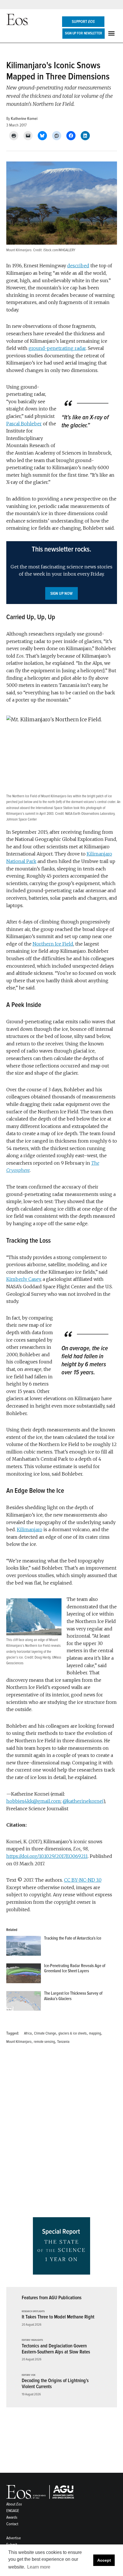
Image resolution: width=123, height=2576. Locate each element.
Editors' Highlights (32, 2340)
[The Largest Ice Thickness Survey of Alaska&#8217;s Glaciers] (24, 2002)
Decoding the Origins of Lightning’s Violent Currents (55, 2384)
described (78, 266)
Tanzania (63, 2042)
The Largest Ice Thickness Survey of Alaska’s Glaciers (73, 1996)
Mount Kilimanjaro (19, 2042)
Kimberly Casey (23, 1279)
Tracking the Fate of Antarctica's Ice (73, 1938)
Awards (12, 2517)
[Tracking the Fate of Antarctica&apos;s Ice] (24, 1947)
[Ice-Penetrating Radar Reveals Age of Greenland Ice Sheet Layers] (24, 1975)
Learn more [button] (39, 2567)
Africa (28, 2033)
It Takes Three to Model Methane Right (58, 2317)
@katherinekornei (83, 1801)
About (14, 2504)
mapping (95, 2033)
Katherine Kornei (24, 119)
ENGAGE (13, 2511)
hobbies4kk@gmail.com (33, 1801)
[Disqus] (62, 2133)
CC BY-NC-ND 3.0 (83, 1880)
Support (83, 22)
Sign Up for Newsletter (84, 33)
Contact (12, 2524)
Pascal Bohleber (24, 424)
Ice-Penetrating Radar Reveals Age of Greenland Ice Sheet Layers (75, 1968)
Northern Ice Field (53, 944)
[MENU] (112, 33)
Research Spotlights (33, 2312)
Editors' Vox (29, 2375)
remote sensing (44, 2042)
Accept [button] (104, 2560)
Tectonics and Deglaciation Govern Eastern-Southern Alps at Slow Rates (56, 2349)
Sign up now (61, 594)
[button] (62, 573)
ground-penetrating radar (57, 348)
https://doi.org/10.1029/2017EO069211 (47, 1856)
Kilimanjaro (30, 1529)
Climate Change (45, 2033)
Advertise (14, 2538)
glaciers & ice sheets (73, 2033)
